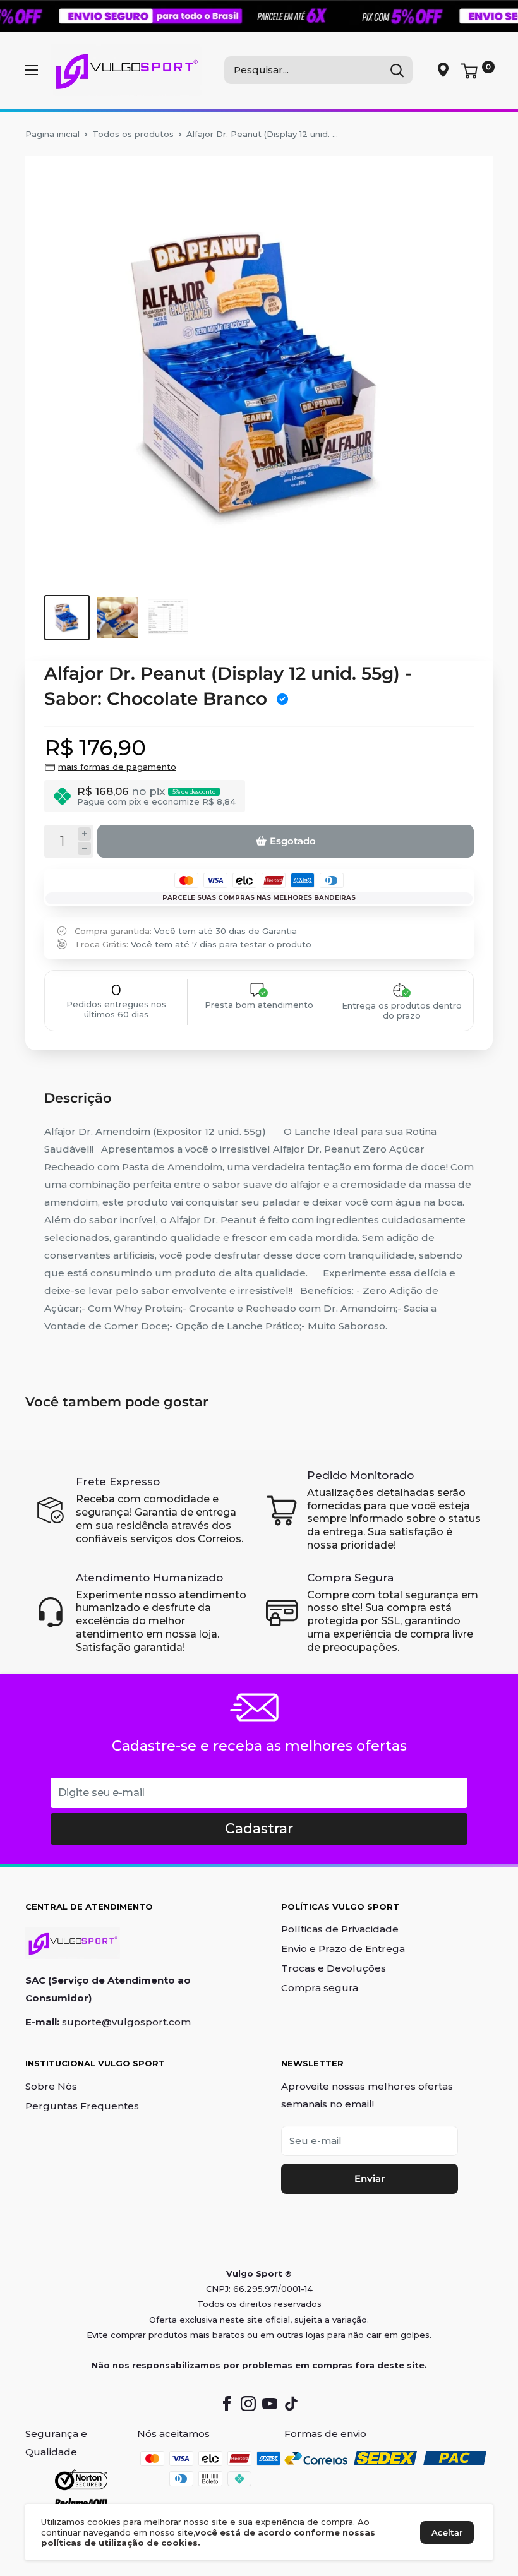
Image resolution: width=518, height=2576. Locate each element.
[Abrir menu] (32, 70)
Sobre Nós (51, 2086)
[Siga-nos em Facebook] (227, 2404)
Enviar (370, 2178)
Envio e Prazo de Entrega (343, 1949)
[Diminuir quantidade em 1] (84, 848)
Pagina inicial (52, 134)
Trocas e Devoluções (334, 1968)
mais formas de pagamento (117, 767)
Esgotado (293, 841)
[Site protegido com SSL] (81, 2480)
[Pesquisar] (397, 70)
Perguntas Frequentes (82, 2106)
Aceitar (447, 2532)
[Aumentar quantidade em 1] (84, 834)
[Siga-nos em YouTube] (270, 2404)
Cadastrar (259, 1829)
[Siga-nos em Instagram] (248, 2404)
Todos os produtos (133, 134)
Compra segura (320, 1988)
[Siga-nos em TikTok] (291, 2404)
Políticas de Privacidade (340, 1929)
